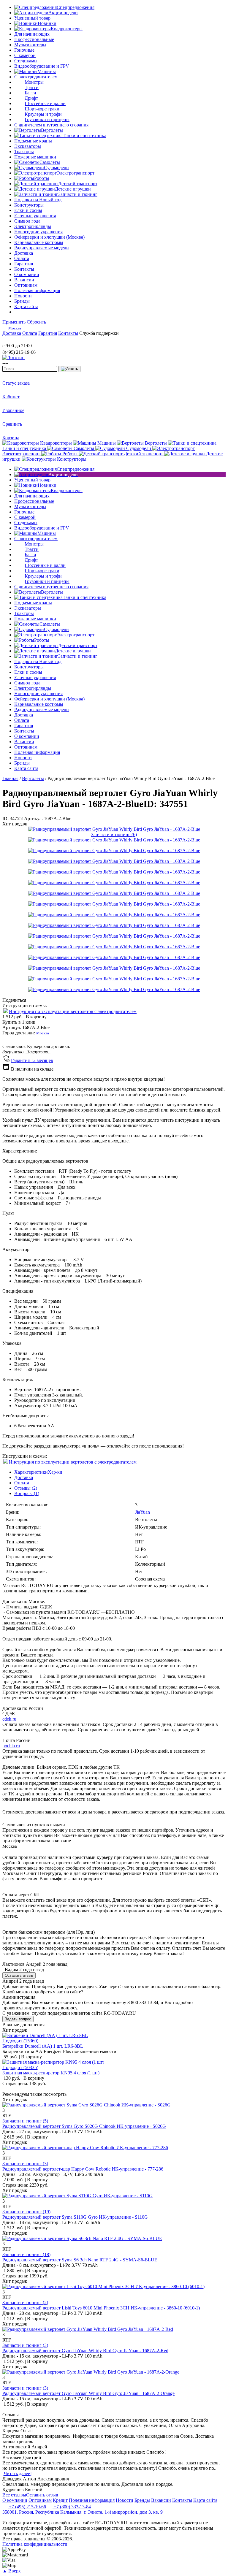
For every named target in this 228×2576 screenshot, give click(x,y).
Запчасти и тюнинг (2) (25, 2302)
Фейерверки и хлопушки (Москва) (49, 237)
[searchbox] (30, 369)
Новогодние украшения (38, 232)
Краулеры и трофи (43, 114)
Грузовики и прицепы (47, 119)
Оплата (22, 1483)
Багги (30, 93)
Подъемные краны (33, 141)
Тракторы (24, 152)
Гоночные (24, 50)
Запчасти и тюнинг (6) (114, 834)
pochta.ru (11, 1746)
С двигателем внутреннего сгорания (51, 125)
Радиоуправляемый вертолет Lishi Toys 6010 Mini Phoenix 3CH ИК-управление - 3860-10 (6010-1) (101, 2308)
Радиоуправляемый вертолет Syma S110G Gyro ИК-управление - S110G (75, 2217)
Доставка (24, 1477)
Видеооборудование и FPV (42, 66)
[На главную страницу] (20, 340)
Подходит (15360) (20, 2041)
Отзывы (26, 1488)
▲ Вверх (12, 2571)
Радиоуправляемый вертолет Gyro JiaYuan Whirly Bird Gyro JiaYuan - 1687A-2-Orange (88, 2393)
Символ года (27, 221)
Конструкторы (29, 205)
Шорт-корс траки (42, 109)
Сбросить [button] (36, 322)
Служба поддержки (99, 333)
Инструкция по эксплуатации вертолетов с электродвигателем (73, 1011)
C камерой (25, 55)
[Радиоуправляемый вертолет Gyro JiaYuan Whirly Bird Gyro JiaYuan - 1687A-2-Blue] (114, 829)
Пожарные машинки (35, 157)
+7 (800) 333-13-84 (72, 2507)
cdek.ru (9, 1719)
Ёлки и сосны (28, 210)
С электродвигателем (36, 77)
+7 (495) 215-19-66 (27, 2507)
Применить (14, 322)
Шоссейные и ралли (45, 103)
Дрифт (31, 98)
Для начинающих (32, 34)
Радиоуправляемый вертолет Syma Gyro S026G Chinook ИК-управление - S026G (84, 2126)
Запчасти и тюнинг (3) (25, 2164)
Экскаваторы (28, 146)
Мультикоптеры (30, 45)
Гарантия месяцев (32, 1060)
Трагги (32, 87)
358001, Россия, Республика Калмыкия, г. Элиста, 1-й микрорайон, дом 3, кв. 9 (83, 2512)
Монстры (34, 82)
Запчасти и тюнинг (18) (26, 2254)
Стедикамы (26, 61)
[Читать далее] (17, 2473)
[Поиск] (69, 369)
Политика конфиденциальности (35, 2544)
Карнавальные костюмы (39, 242)
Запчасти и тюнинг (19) (26, 2212)
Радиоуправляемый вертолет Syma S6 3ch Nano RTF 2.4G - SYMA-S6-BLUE (80, 2260)
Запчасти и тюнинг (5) (25, 2121)
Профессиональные (34, 39)
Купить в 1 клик (19, 1022)
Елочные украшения (35, 216)
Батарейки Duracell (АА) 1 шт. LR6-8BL (43, 2046)
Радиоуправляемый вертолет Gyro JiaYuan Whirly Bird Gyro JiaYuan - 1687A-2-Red (85, 2351)
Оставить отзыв (19, 1975)
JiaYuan (142, 1512)
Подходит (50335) (20, 2067)
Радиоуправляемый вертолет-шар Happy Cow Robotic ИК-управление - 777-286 (83, 2169)
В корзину (24, 1017)
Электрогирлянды (33, 226)
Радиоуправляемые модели (42, 248)
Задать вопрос (18, 2019)
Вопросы (27, 1493)
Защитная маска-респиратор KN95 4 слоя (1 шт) (51, 2073)
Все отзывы (14, 2495)
